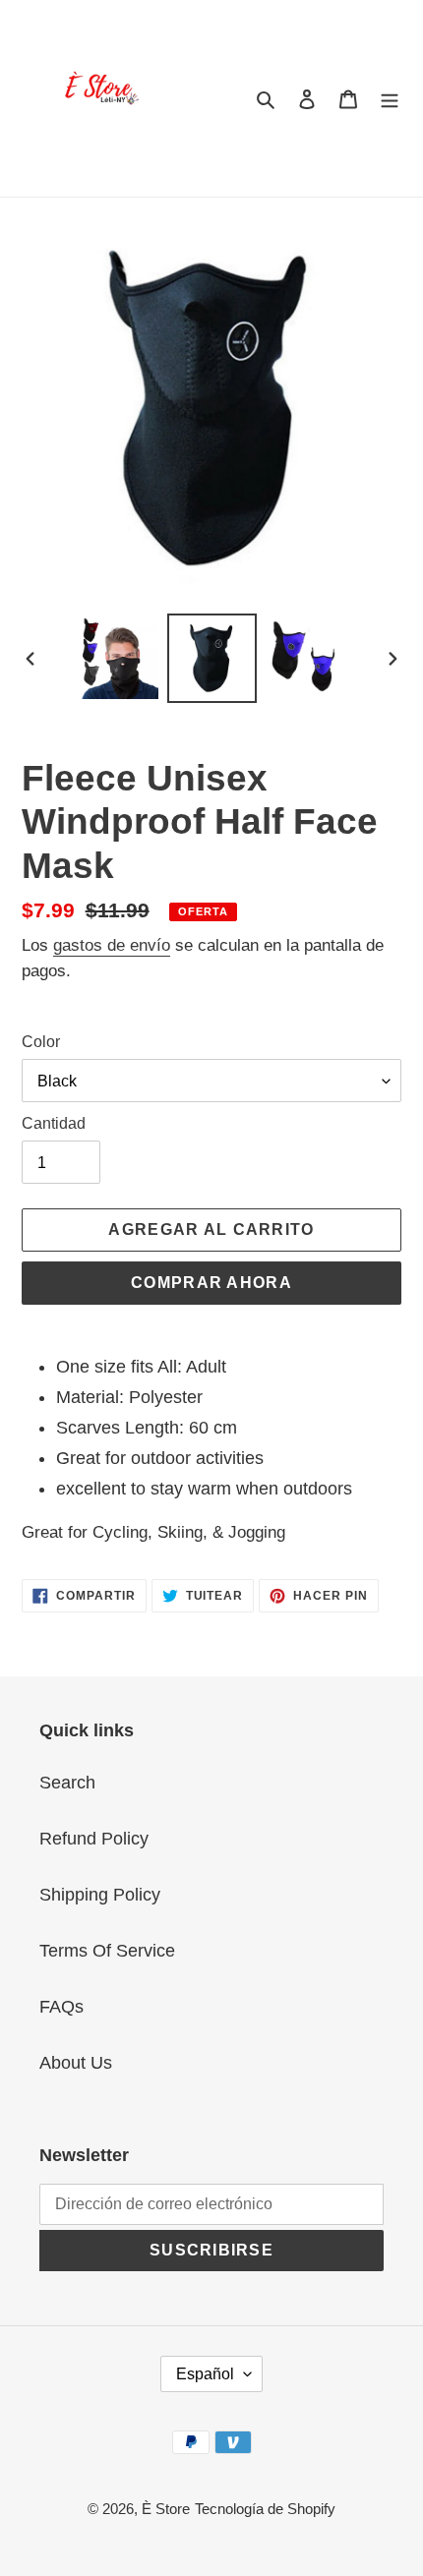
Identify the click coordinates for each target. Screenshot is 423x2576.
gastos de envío (112, 945)
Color (41, 1042)
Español (205, 2374)
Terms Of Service (107, 1951)
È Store (166, 2509)
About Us (76, 2063)
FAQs (61, 2007)
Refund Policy (94, 1839)
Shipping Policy (100, 1895)
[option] (118, 658)
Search (67, 1783)
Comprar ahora (211, 1283)
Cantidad (54, 1123)
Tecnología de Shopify (265, 2509)
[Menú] (390, 99)
